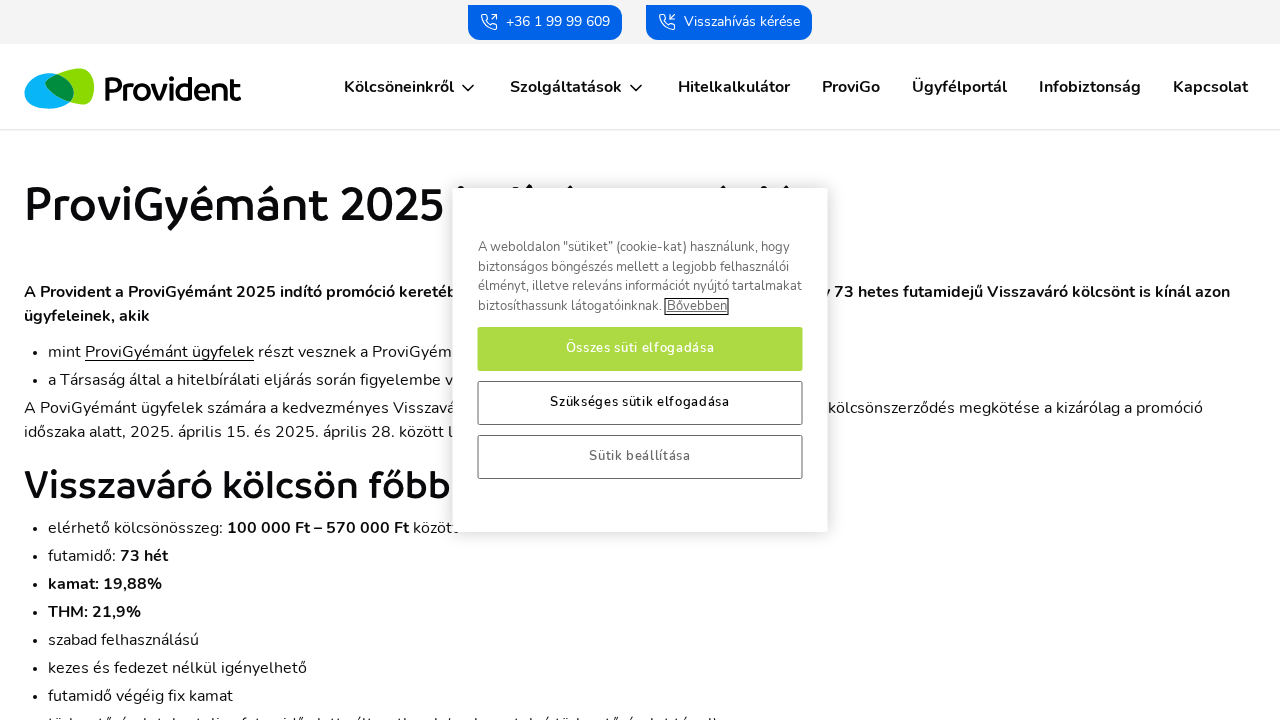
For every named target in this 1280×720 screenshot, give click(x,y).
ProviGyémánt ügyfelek (169, 352)
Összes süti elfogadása (640, 348)
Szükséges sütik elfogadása (639, 402)
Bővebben (697, 306)
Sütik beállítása (640, 456)
